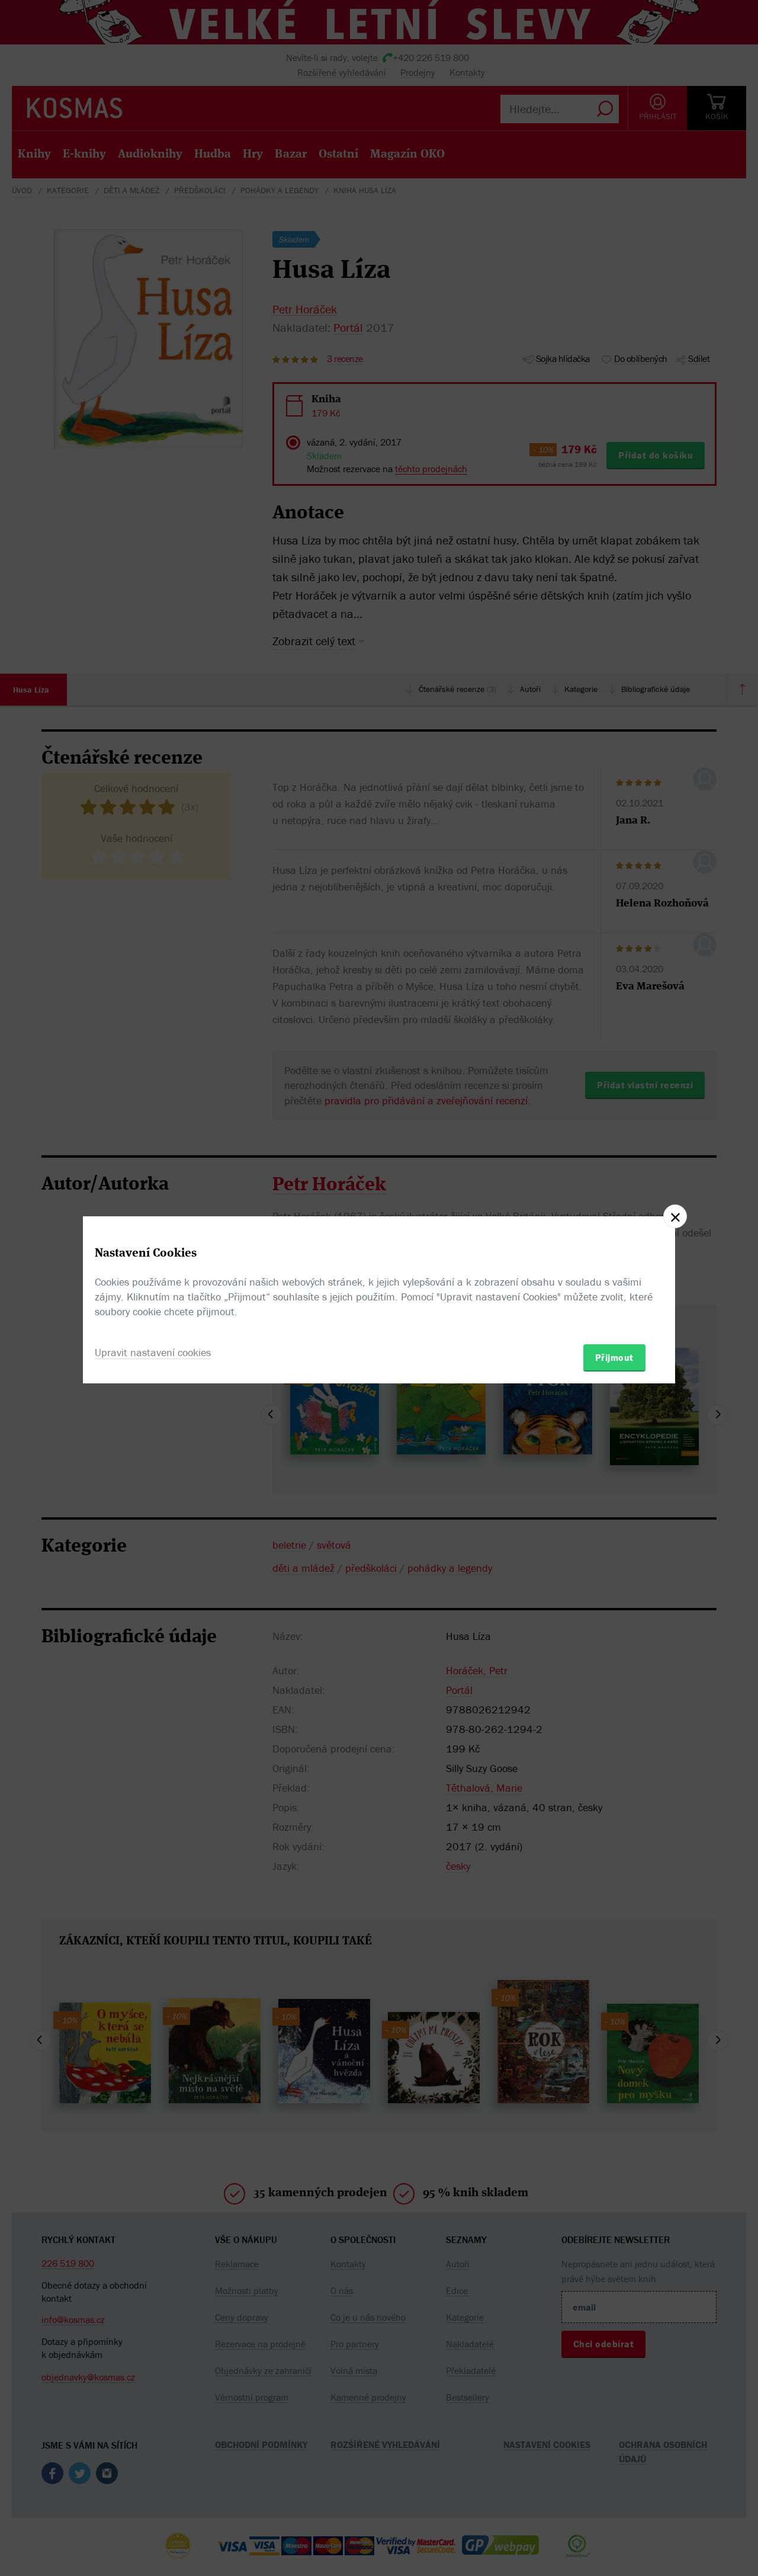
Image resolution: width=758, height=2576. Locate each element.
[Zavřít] (675, 1216)
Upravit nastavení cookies (153, 1352)
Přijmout (614, 1357)
